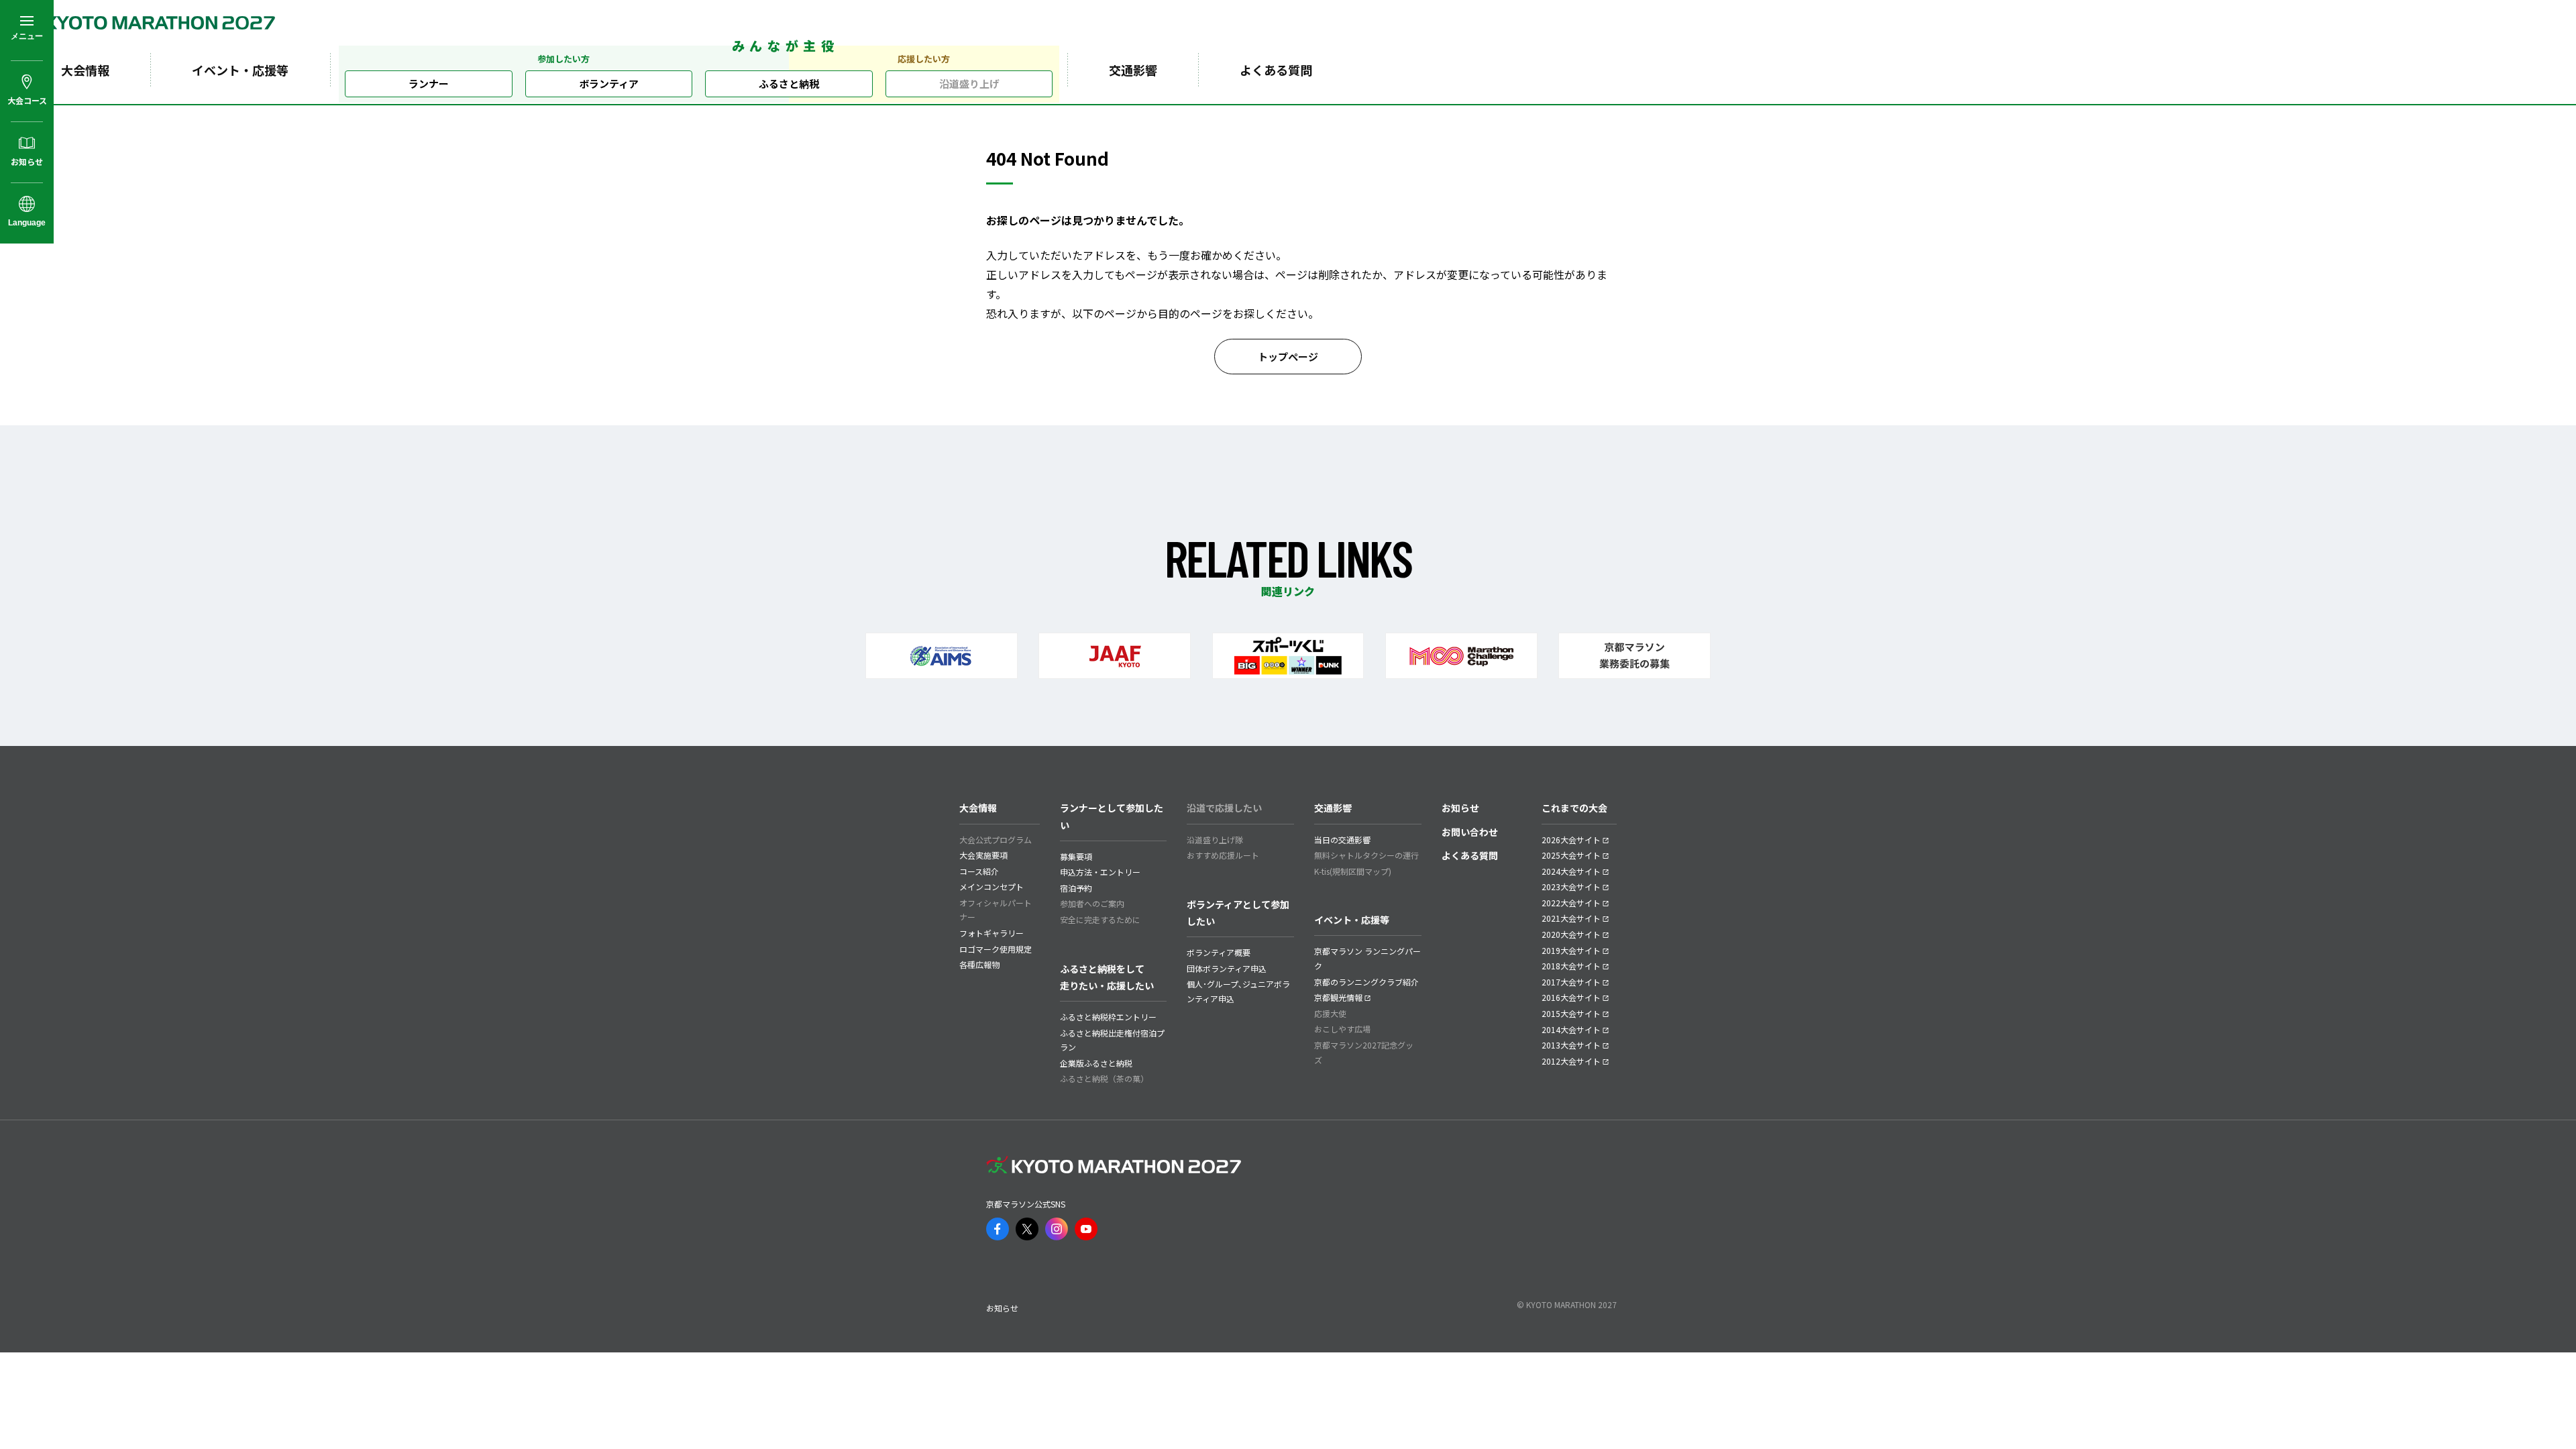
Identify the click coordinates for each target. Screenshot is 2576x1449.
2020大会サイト (1571, 934)
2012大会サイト (1571, 1061)
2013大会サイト (1571, 1045)
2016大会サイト (1571, 997)
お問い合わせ (1470, 832)
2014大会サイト (1571, 1029)
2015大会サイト (1571, 1013)
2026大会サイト (1571, 840)
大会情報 (85, 70)
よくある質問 (1276, 70)
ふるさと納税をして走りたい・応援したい (1107, 977)
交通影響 (1133, 70)
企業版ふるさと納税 (1096, 1063)
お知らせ (1460, 808)
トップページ (1288, 357)
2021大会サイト (1571, 918)
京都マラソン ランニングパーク (1367, 958)
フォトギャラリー (991, 933)
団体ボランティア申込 (1227, 968)
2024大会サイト (1571, 871)
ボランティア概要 (1219, 952)
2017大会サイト (1571, 982)
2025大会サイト (1571, 855)
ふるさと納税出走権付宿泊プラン (1112, 1040)
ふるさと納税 (789, 84)
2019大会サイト (1571, 950)
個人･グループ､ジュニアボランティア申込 (1238, 991)
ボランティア (609, 84)
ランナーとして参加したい (1112, 816)
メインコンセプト (991, 887)
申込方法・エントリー (1100, 872)
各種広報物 (979, 964)
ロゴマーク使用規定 (996, 949)
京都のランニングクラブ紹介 (1366, 982)
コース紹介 (979, 871)
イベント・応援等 (240, 70)
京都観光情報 (1338, 997)
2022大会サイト (1571, 903)
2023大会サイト (1571, 887)
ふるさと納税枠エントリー (1108, 1017)
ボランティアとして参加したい (1238, 913)
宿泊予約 (1076, 888)
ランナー (429, 84)
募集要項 (1076, 856)
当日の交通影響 (1342, 840)
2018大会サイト (1571, 966)
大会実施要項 (983, 855)
